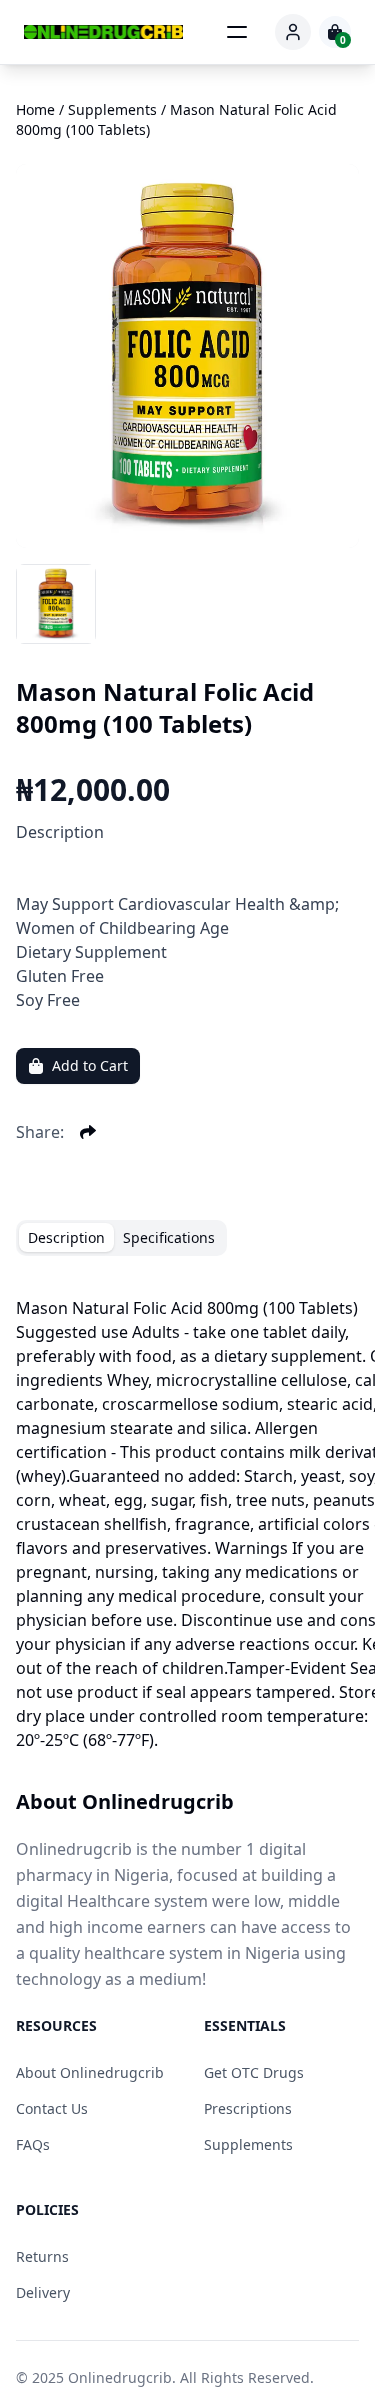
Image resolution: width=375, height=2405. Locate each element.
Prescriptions (248, 2108)
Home (35, 109)
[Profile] (293, 32)
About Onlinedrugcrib (90, 2072)
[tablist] (121, 1238)
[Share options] (88, 1132)
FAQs (33, 2144)
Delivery (43, 2292)
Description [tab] (66, 1237)
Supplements (248, 2144)
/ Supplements (108, 109)
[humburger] (237, 32)
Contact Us (52, 2108)
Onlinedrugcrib (120, 2377)
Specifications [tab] (169, 1237)
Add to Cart (90, 1065)
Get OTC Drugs (254, 2072)
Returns (42, 2256)
